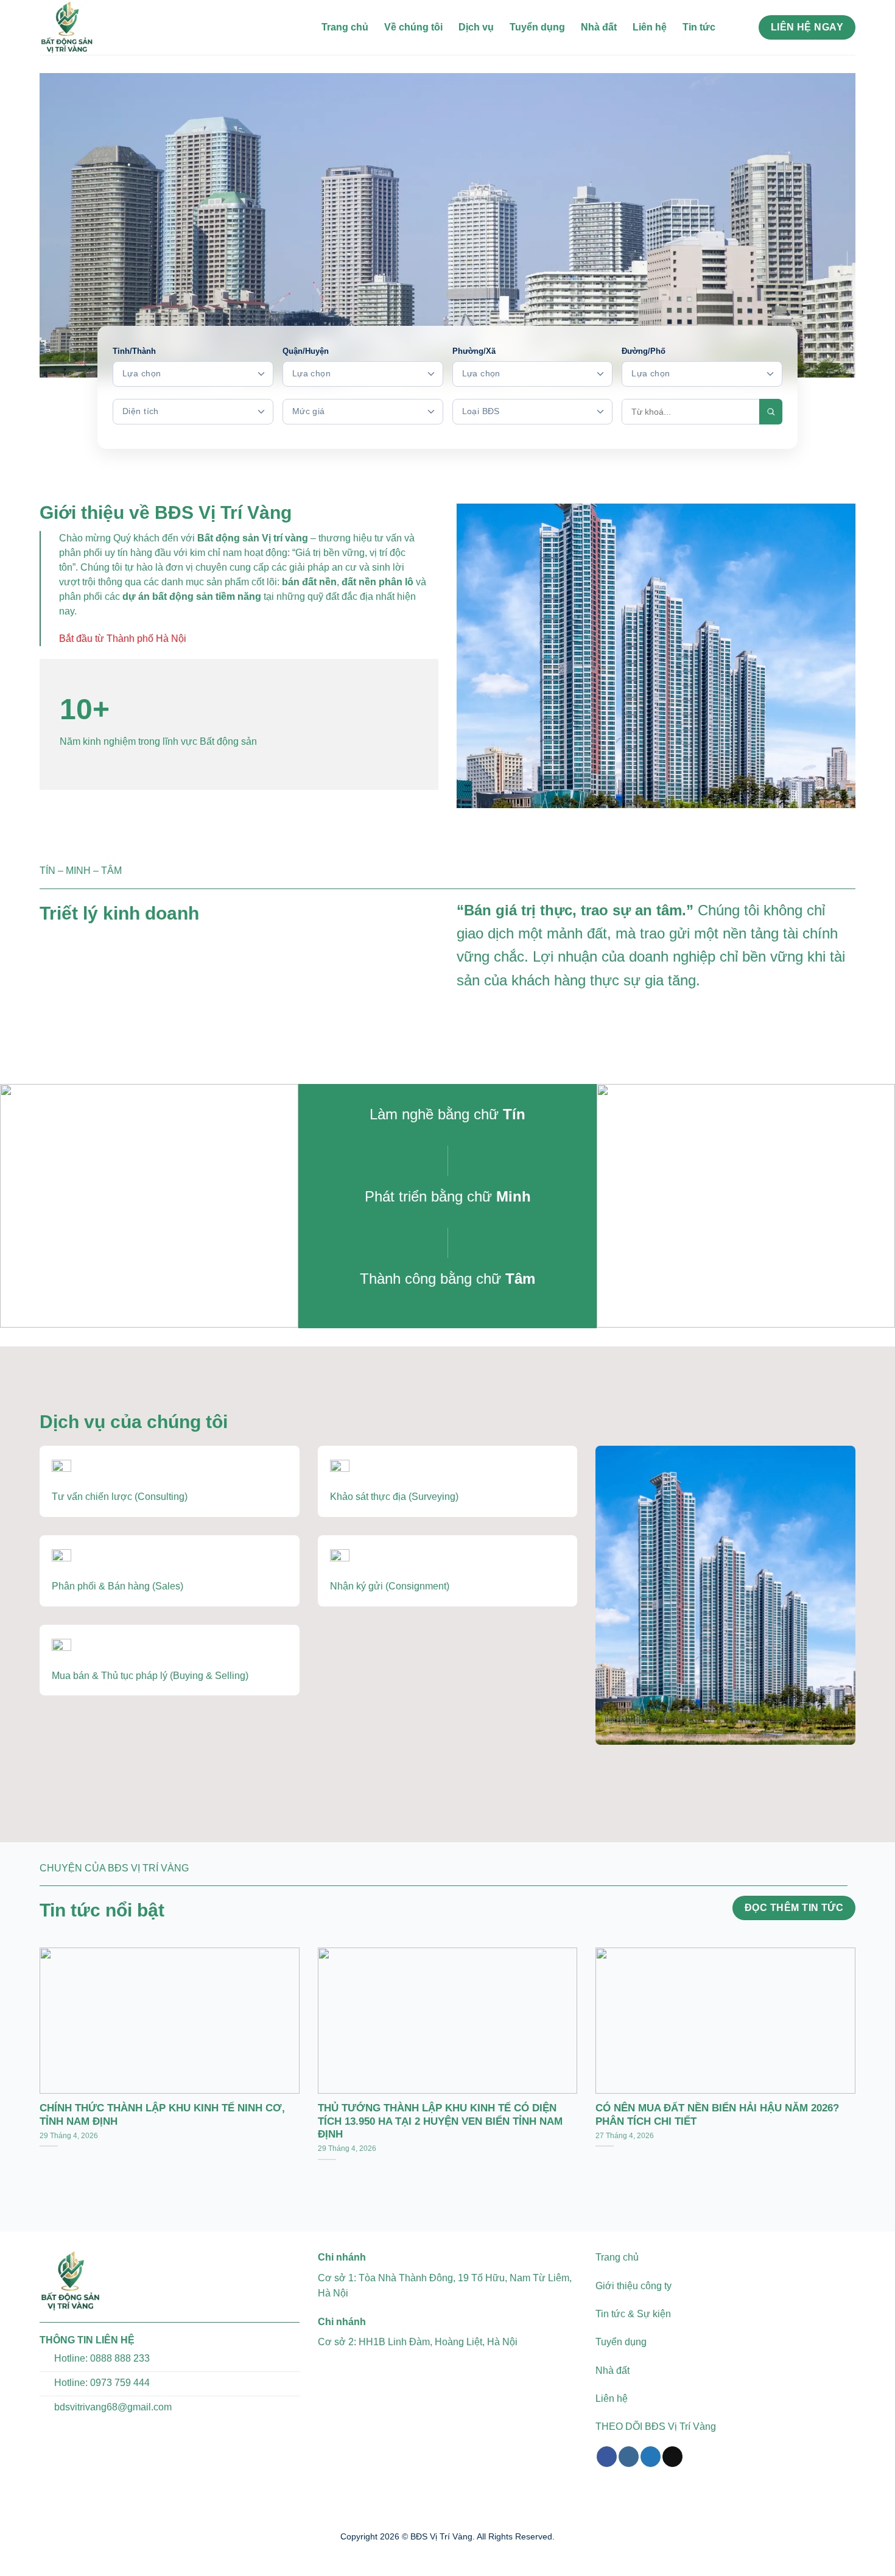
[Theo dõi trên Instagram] (629, 2457)
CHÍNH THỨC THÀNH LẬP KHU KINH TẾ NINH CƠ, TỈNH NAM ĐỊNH (162, 2115)
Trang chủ (345, 27)
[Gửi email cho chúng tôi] (672, 2457)
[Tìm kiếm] (737, 27)
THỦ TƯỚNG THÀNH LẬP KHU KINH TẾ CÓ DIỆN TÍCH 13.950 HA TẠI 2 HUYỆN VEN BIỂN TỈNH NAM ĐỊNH (440, 2121)
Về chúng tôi (413, 27)
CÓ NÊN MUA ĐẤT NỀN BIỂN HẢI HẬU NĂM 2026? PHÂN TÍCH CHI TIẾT (717, 2115)
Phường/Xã (474, 351)
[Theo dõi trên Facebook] (607, 2457)
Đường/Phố (644, 351)
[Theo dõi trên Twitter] (651, 2457)
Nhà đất (599, 27)
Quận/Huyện (306, 351)
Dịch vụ (476, 27)
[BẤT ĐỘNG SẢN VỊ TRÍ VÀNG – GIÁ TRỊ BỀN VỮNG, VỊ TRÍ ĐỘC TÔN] (100, 27)
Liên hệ (650, 27)
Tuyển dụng (537, 27)
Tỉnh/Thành (134, 351)
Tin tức (699, 27)
